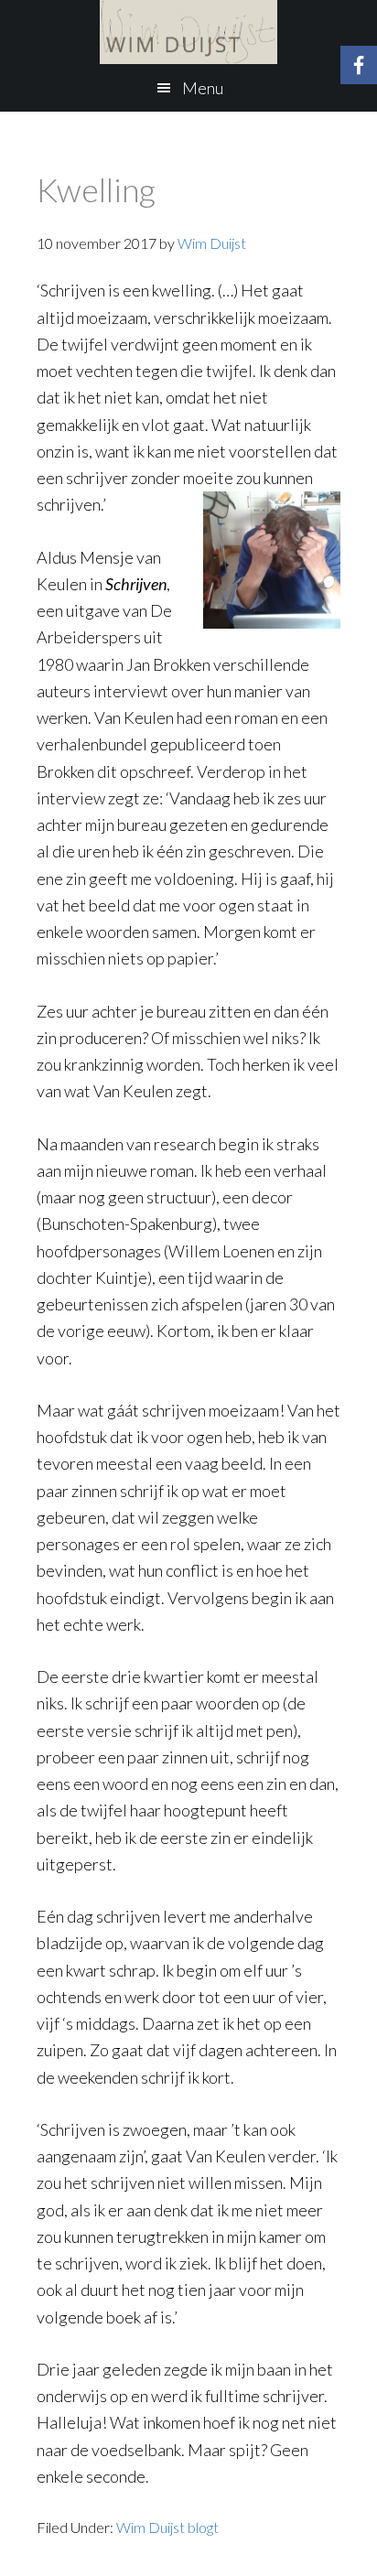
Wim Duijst (188, 32)
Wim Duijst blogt (167, 2527)
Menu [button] (203, 88)
